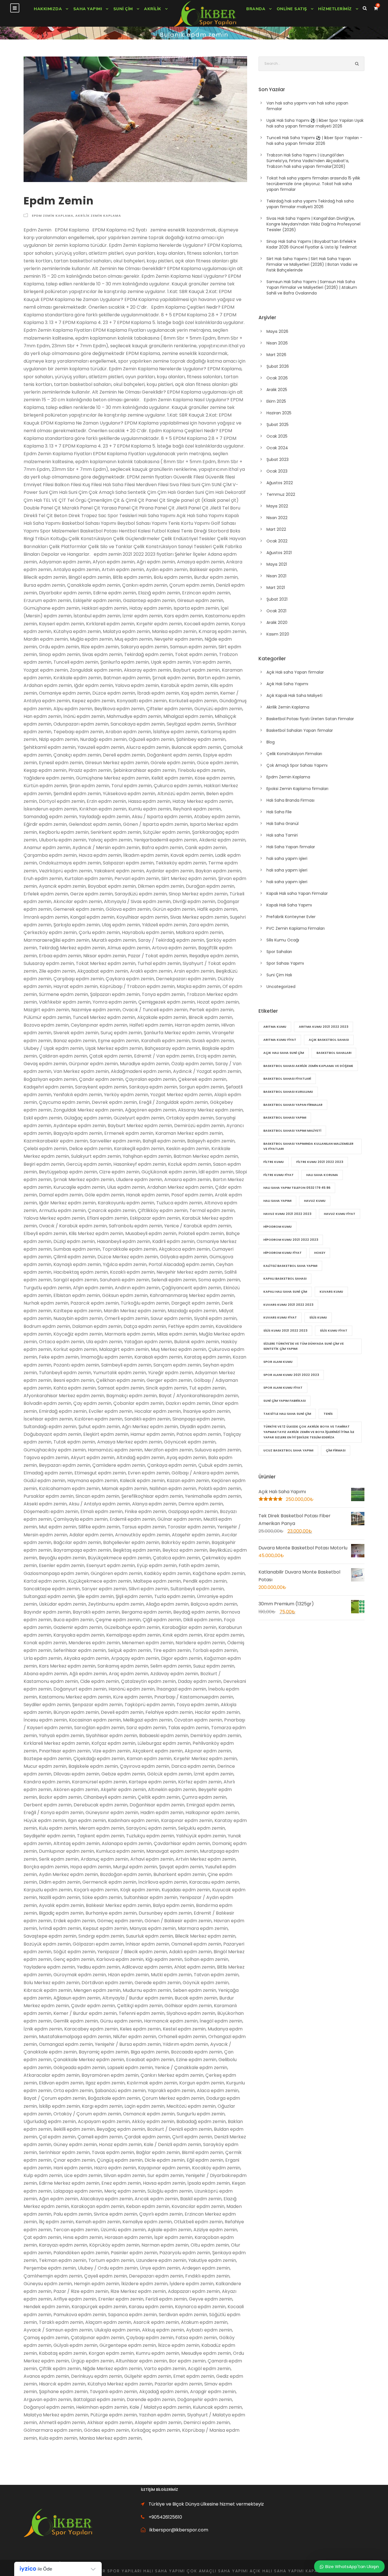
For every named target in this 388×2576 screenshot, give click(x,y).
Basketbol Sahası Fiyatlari (287, 1079)
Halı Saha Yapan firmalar (291, 847)
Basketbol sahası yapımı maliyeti (292, 1131)
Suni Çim (123, 9)
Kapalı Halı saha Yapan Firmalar (297, 893)
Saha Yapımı (88, 9)
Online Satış (292, 9)
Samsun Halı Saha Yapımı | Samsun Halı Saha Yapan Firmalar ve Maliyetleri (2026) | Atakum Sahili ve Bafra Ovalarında (312, 287)
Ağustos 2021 (279, 553)
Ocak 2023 (277, 471)
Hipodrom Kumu (278, 1227)
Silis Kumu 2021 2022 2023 (285, 1330)
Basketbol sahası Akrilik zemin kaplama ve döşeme (308, 1066)
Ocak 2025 (277, 436)
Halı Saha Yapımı (277, 1201)
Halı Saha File (279, 812)
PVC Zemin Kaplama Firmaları (296, 928)
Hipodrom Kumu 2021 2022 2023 (291, 1240)
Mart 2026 (276, 355)
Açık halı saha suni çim (284, 1053)
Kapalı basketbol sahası (285, 1278)
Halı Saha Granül (282, 824)
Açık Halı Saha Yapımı (287, 684)
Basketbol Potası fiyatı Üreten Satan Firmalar (310, 719)
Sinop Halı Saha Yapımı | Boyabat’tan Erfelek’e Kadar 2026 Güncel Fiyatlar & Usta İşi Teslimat (312, 244)
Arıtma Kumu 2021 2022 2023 (324, 1027)
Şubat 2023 (278, 459)
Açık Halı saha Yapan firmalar (295, 672)
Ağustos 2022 (280, 483)
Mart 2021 (276, 588)
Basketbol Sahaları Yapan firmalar (300, 730)
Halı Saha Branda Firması (290, 800)
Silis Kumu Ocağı (283, 940)
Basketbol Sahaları (334, 1053)
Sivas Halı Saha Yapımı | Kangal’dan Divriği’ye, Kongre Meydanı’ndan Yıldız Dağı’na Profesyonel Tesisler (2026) (313, 224)
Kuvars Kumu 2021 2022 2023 (288, 1305)
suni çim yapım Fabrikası (284, 1401)
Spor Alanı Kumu (278, 1362)
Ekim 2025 (276, 401)
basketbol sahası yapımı (285, 1117)
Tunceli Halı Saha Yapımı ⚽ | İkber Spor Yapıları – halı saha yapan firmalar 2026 (314, 141)
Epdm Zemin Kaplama (53, 216)
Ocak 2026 (277, 378)
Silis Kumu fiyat (334, 1330)
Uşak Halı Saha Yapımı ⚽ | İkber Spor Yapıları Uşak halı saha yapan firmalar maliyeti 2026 (315, 123)
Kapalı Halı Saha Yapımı (289, 905)
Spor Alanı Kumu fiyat (283, 1388)
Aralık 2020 (277, 622)
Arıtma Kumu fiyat (280, 1040)
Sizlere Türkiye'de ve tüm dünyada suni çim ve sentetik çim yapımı (303, 1346)
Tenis (328, 1414)
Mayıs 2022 (277, 506)
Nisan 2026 (277, 343)
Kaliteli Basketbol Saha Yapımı (290, 1266)
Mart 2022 (276, 529)
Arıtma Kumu (275, 1027)
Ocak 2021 (276, 611)
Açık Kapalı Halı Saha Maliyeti (294, 695)
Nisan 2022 (277, 518)
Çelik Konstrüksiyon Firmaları (294, 754)
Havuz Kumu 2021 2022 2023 (287, 1214)
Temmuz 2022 (281, 494)
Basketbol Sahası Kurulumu (288, 1092)
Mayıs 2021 (277, 564)
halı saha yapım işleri (287, 858)
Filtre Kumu (274, 1162)
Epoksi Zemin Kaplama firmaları (297, 789)
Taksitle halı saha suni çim (287, 1414)
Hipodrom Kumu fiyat (282, 1253)
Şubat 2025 (278, 425)
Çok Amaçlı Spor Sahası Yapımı (297, 765)
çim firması (336, 1450)
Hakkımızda (48, 9)
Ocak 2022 (277, 541)
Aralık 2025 (277, 390)
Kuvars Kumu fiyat (280, 1317)
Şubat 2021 (277, 599)
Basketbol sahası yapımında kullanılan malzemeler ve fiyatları (308, 1146)
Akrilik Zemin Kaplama (98, 216)
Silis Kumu (318, 1317)
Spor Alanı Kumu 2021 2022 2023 (291, 1375)
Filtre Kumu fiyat (279, 1175)
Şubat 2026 (278, 366)
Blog (271, 742)
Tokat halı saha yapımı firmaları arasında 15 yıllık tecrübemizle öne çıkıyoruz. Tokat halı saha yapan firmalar (313, 184)
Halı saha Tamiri (282, 835)
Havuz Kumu (315, 1201)
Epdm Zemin (59, 201)
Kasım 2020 (278, 634)
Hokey (320, 1253)
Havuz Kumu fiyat (340, 1214)
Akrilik (153, 9)
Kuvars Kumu (331, 1292)
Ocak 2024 (277, 448)
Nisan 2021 (276, 576)
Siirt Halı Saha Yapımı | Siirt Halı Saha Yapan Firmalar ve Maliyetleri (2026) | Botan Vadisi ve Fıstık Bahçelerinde (312, 264)
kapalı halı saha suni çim (285, 1292)
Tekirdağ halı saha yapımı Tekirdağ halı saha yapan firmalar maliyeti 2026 (310, 204)
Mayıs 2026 (277, 331)
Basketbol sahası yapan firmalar (293, 1105)
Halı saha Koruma (322, 1175)
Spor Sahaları (279, 952)
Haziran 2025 (279, 413)
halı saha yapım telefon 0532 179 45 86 (297, 1188)
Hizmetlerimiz (335, 9)
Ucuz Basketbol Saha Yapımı (288, 1450)
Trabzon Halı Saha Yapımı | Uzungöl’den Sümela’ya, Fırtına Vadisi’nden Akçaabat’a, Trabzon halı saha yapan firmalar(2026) (308, 161)
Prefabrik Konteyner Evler (291, 917)
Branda (256, 9)
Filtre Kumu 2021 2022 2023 (320, 1162)
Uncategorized (281, 987)
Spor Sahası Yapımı (285, 963)
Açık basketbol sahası (329, 1040)
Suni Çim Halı (279, 975)
